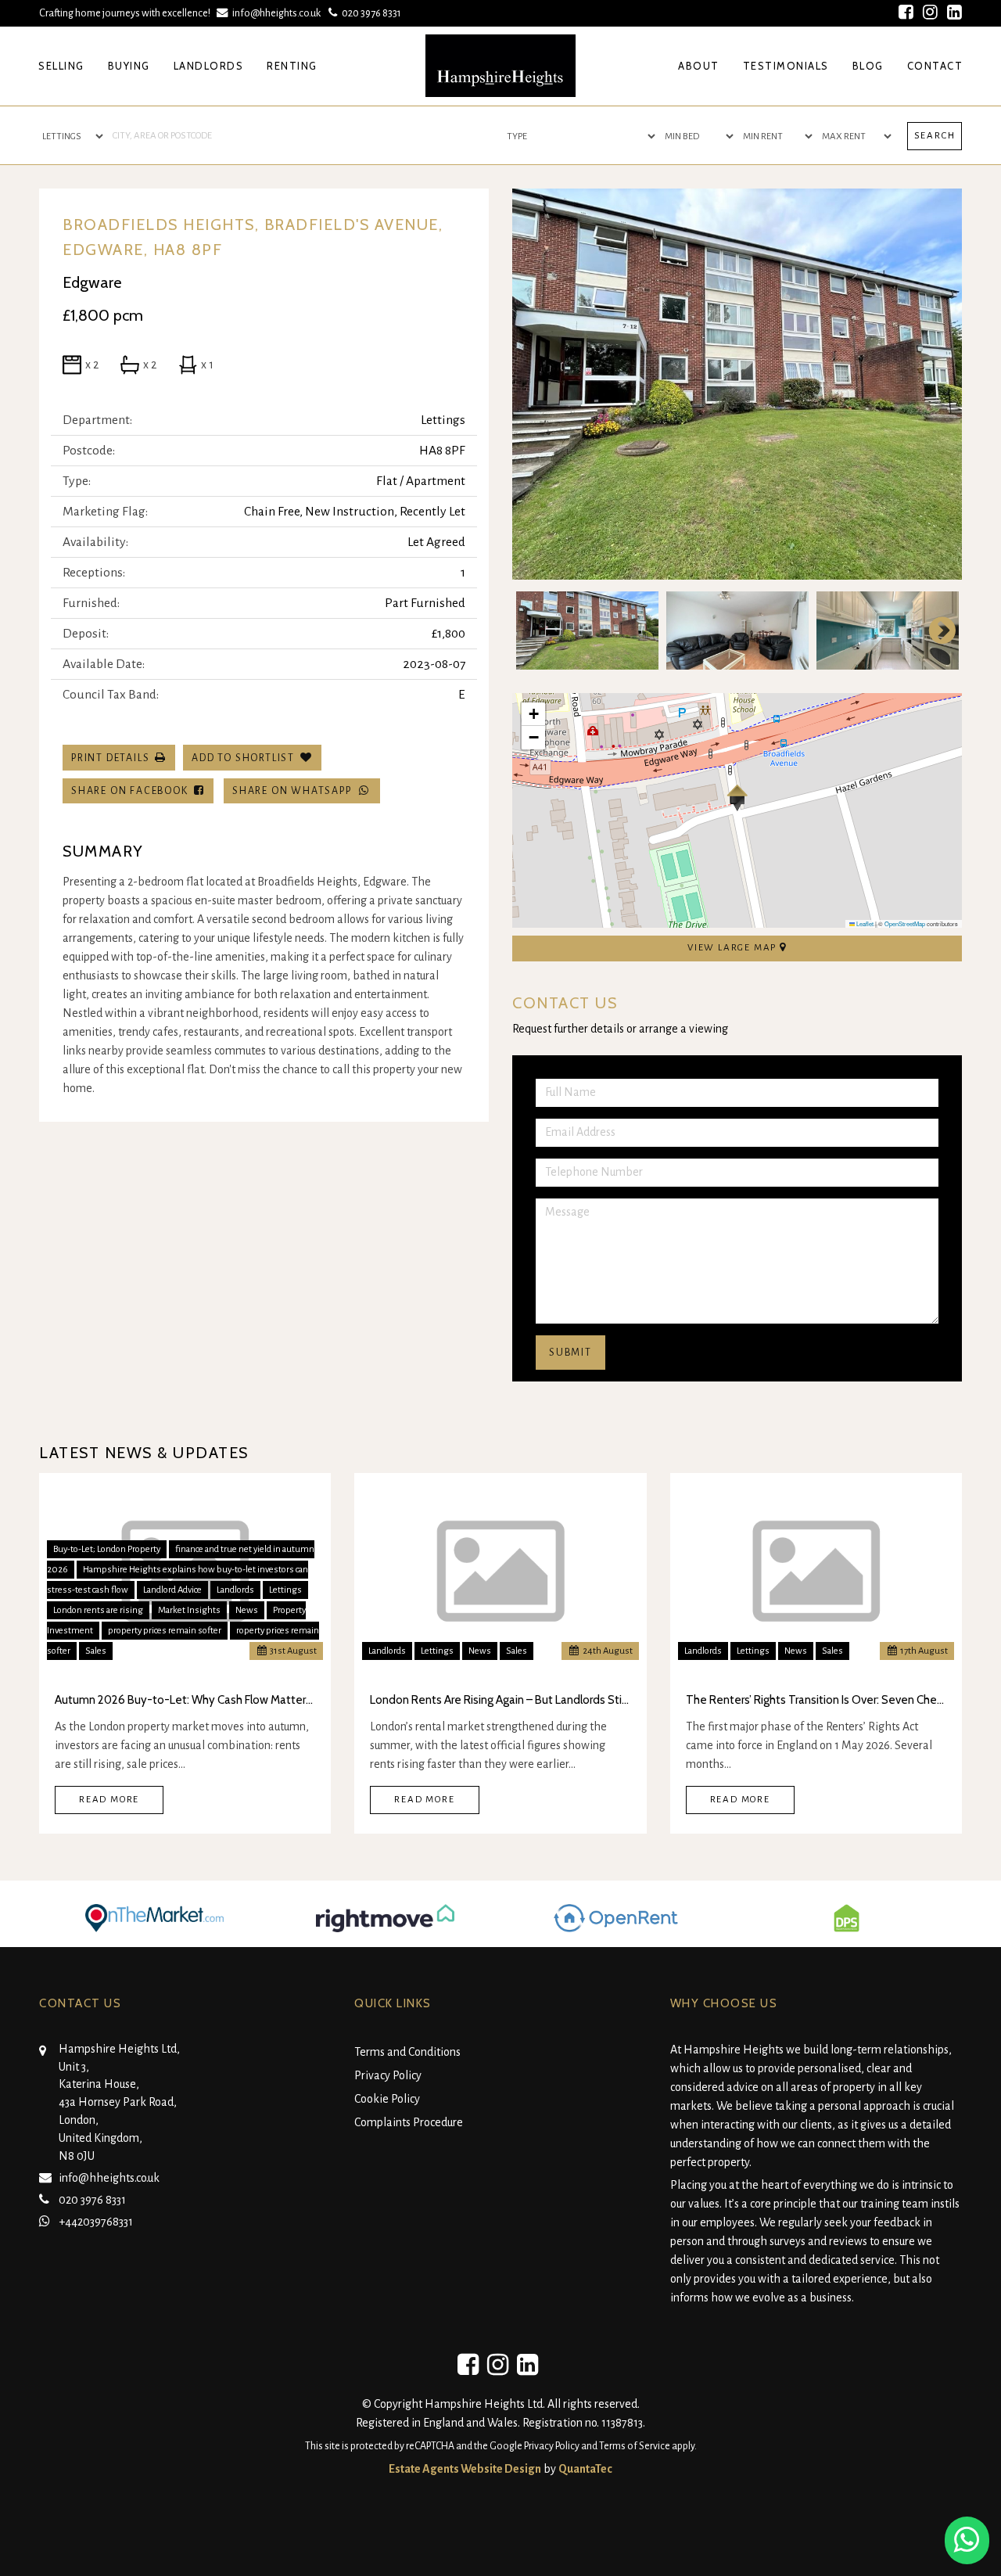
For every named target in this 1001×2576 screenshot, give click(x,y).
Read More (109, 1800)
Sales (96, 1651)
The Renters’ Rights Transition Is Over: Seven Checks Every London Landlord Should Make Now (816, 1700)
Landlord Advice (172, 1590)
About (699, 66)
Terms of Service (635, 2446)
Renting (292, 66)
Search (935, 136)
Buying (129, 66)
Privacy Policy (388, 2075)
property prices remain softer (165, 1631)
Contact (935, 66)
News (247, 1610)
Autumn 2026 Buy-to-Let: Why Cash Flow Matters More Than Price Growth (185, 1700)
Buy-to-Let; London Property (107, 1549)
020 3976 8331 (369, 13)
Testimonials (786, 66)
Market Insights (189, 1610)
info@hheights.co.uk (276, 13)
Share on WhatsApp (295, 791)
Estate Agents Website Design (465, 2469)
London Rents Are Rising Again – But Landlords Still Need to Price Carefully (500, 1700)
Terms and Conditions (407, 2052)
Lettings (285, 1590)
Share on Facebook (133, 791)
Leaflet (864, 923)
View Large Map (734, 948)
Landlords (209, 66)
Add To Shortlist (243, 758)
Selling (61, 66)
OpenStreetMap (905, 923)
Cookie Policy (387, 2099)
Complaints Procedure (409, 2122)
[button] (737, 798)
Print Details (110, 758)
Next (935, 384)
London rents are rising (98, 1610)
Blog (868, 66)
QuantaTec (585, 2469)
